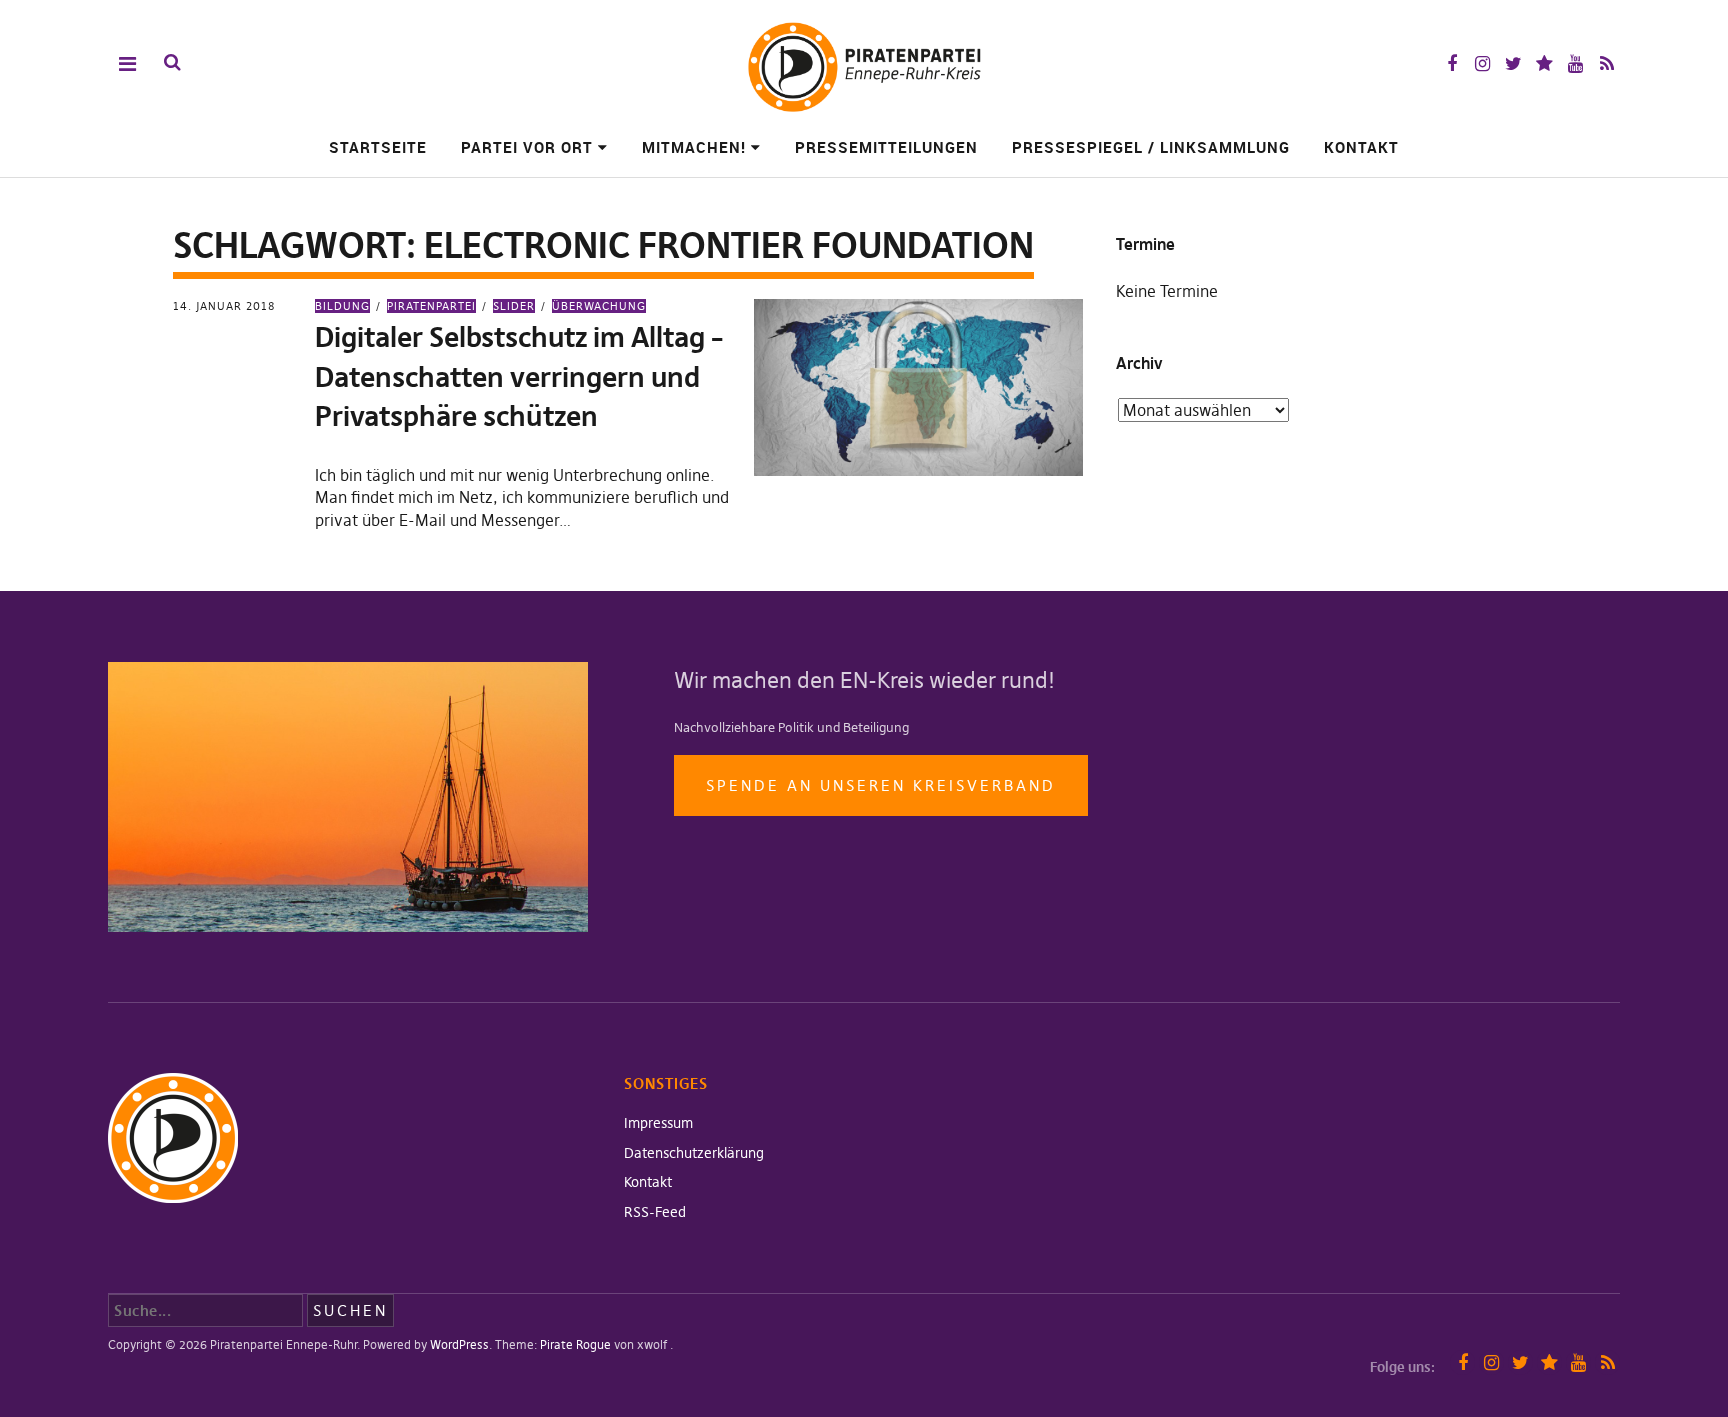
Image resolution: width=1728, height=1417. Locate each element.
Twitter (1513, 63)
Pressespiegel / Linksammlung (1151, 147)
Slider (514, 306)
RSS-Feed (655, 1212)
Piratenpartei (431, 306)
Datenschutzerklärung (694, 1153)
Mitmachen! (694, 147)
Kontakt (1361, 147)
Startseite (378, 147)
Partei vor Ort (527, 147)
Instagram (1482, 63)
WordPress (459, 1344)
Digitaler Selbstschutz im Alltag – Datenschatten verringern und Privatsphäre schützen (519, 376)
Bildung (342, 306)
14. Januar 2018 (224, 306)
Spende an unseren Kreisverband (881, 785)
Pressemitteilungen (886, 147)
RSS (1606, 63)
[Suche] (172, 62)
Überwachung (599, 306)
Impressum (658, 1123)
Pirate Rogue (575, 1344)
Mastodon (1544, 63)
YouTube (1575, 63)
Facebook (1451, 63)
